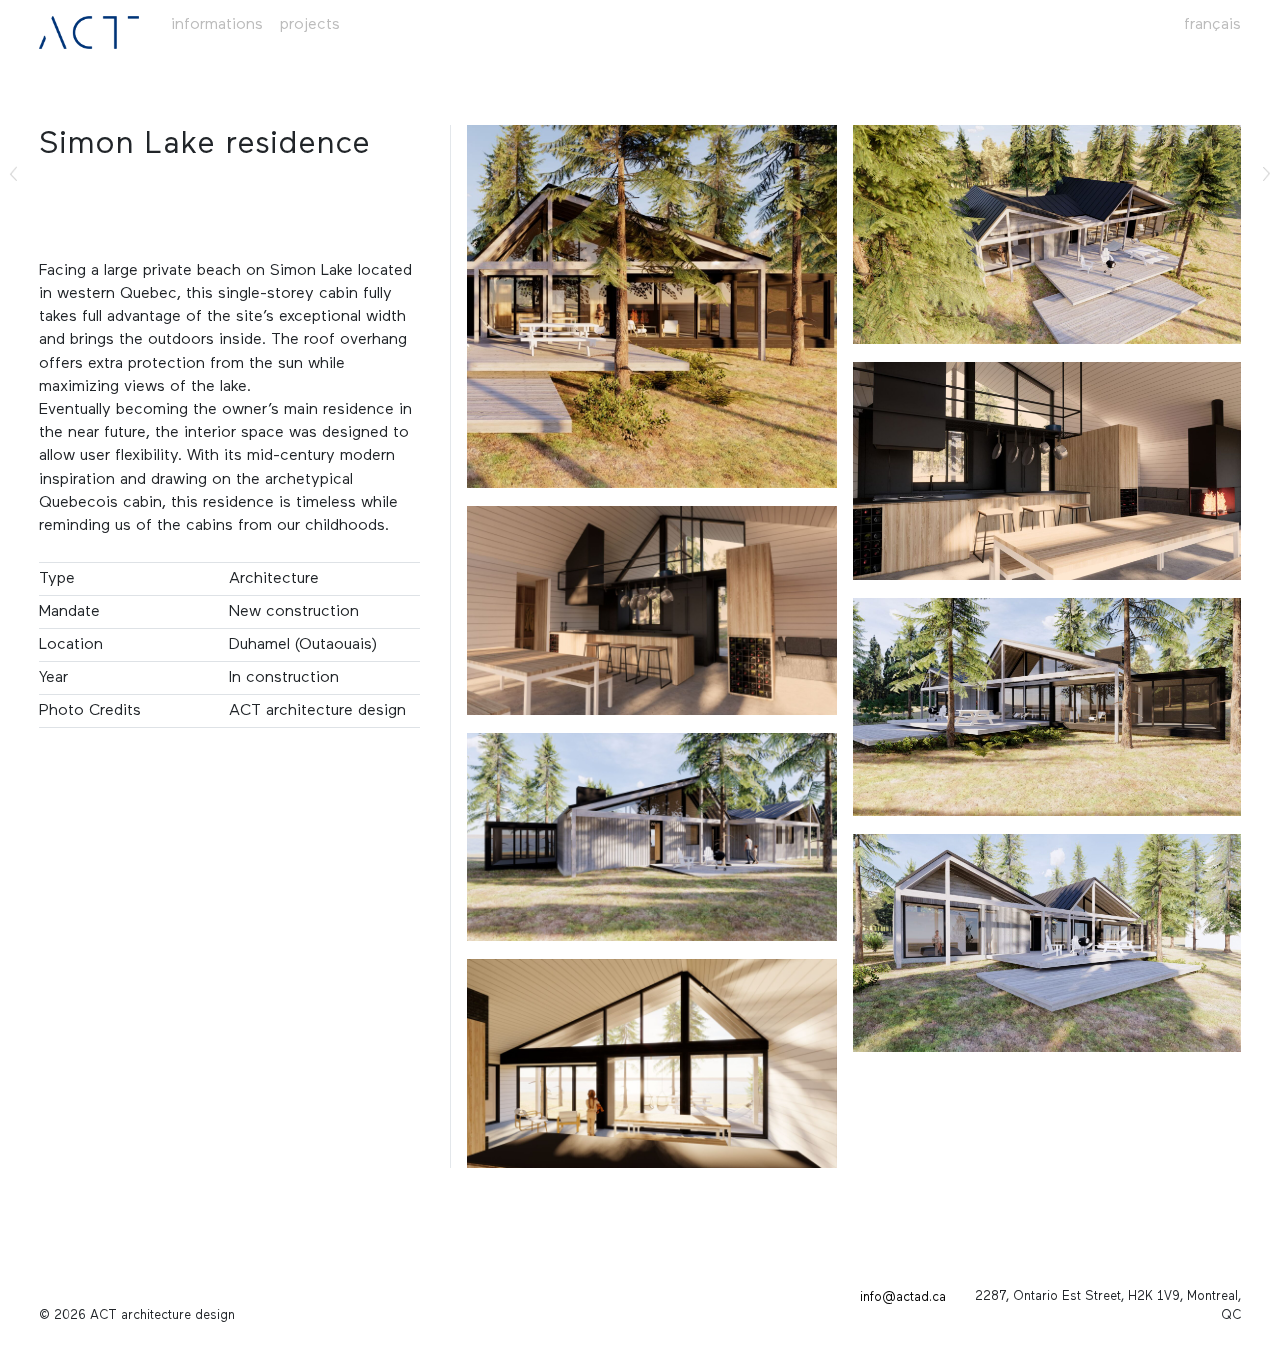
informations (217, 25)
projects (310, 25)
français (1212, 25)
